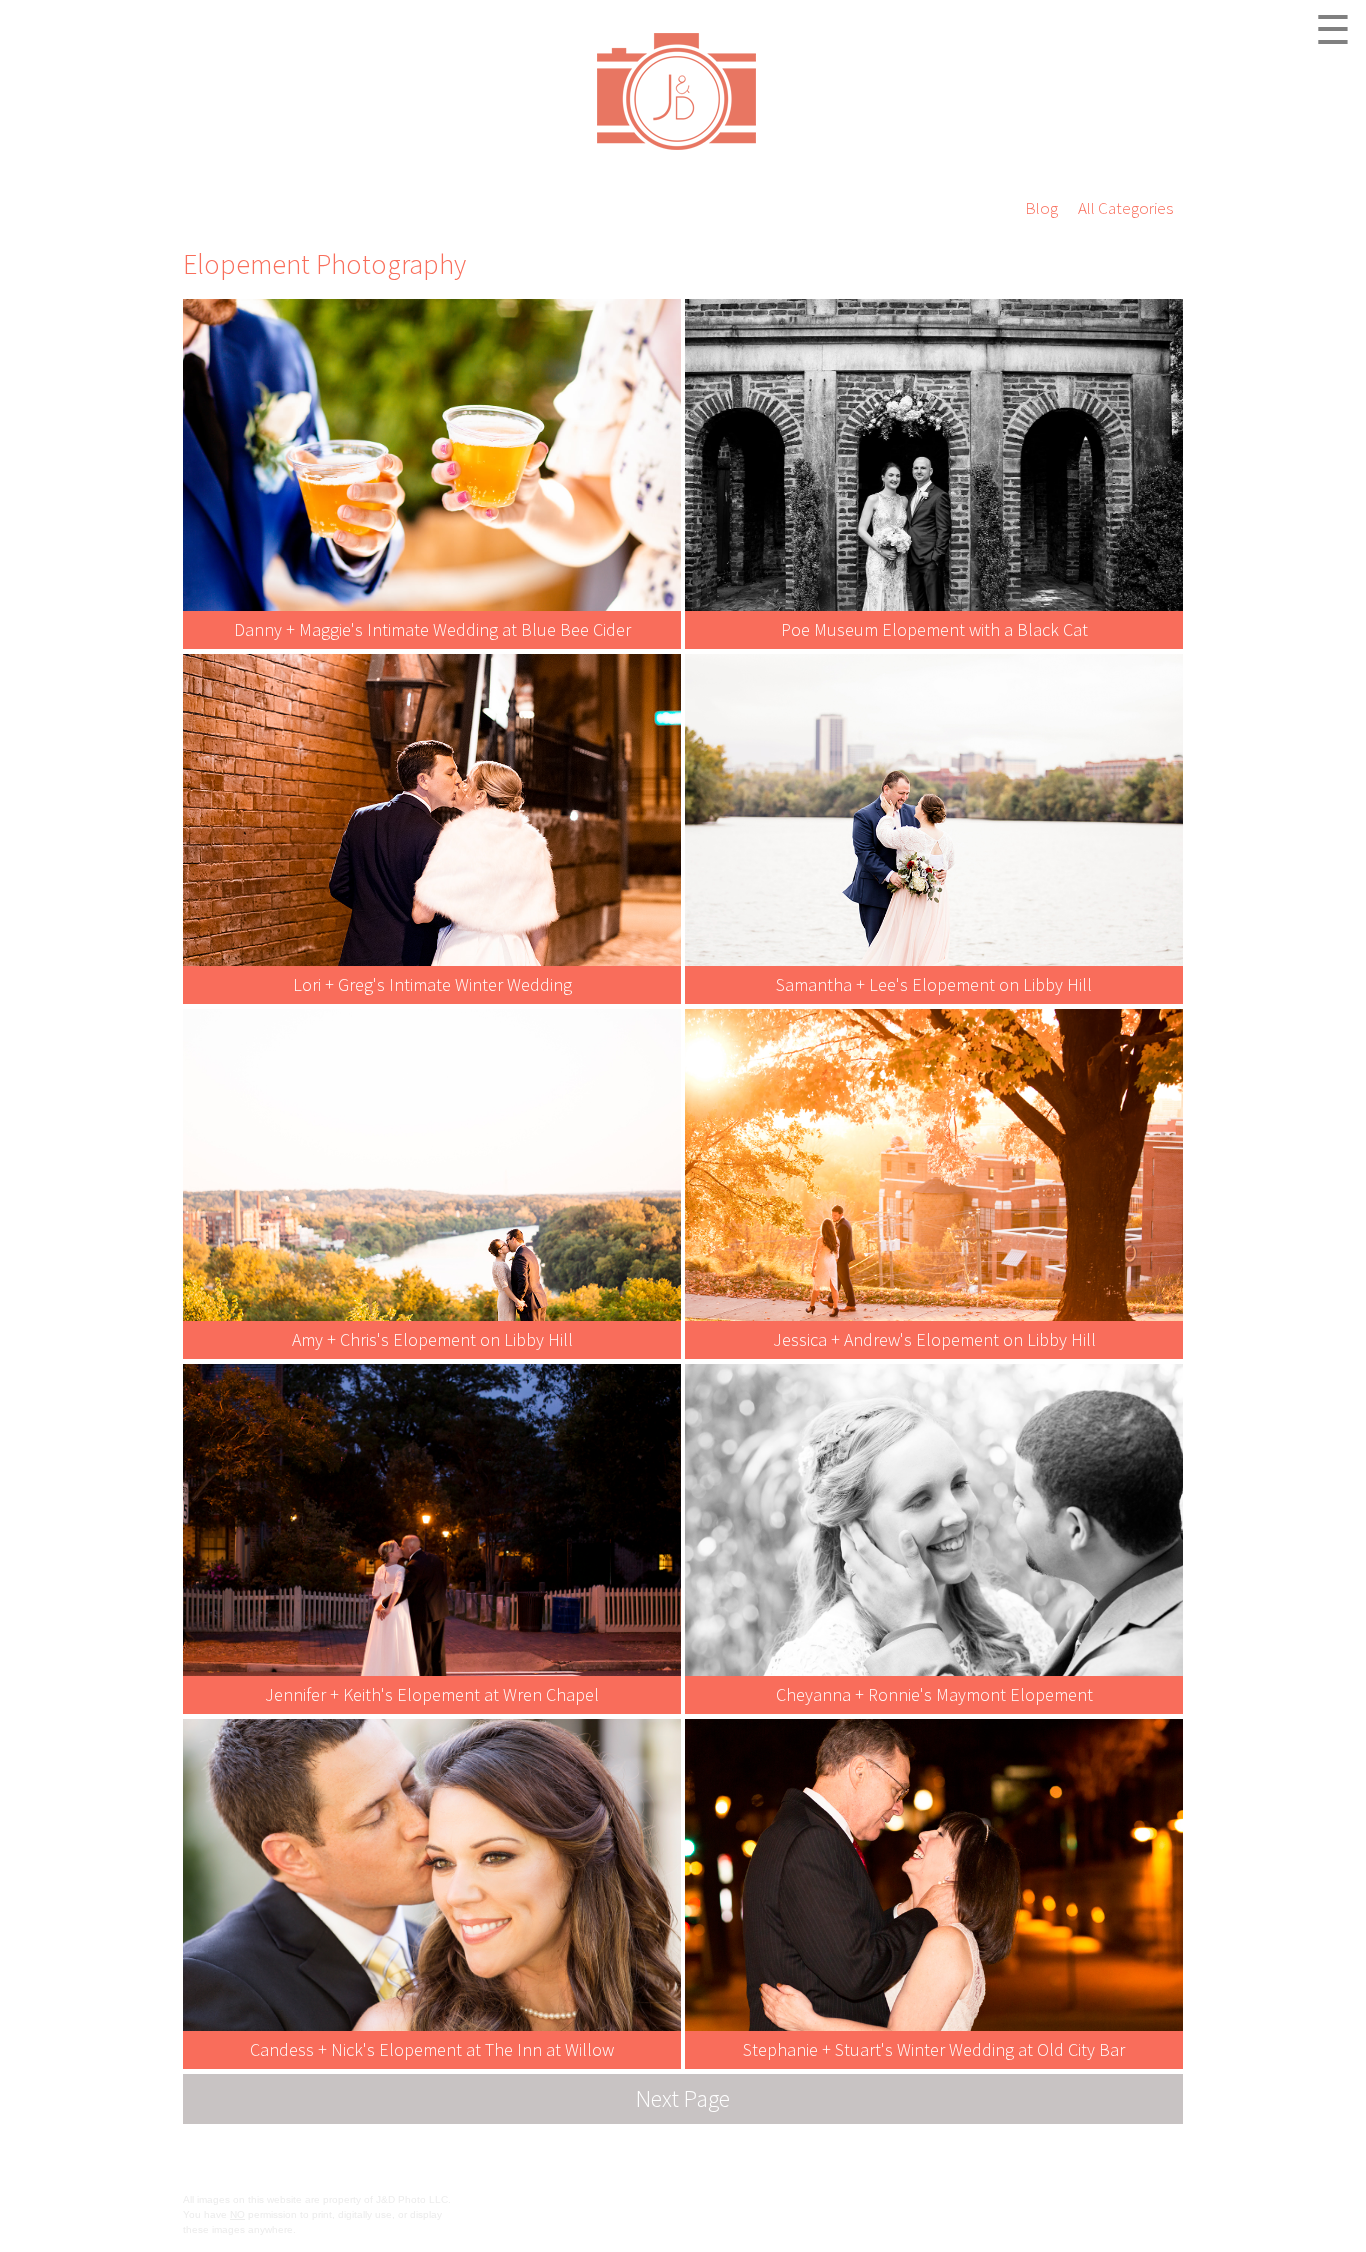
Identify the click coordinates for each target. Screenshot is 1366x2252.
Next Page (683, 2098)
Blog (1041, 208)
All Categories (1125, 208)
